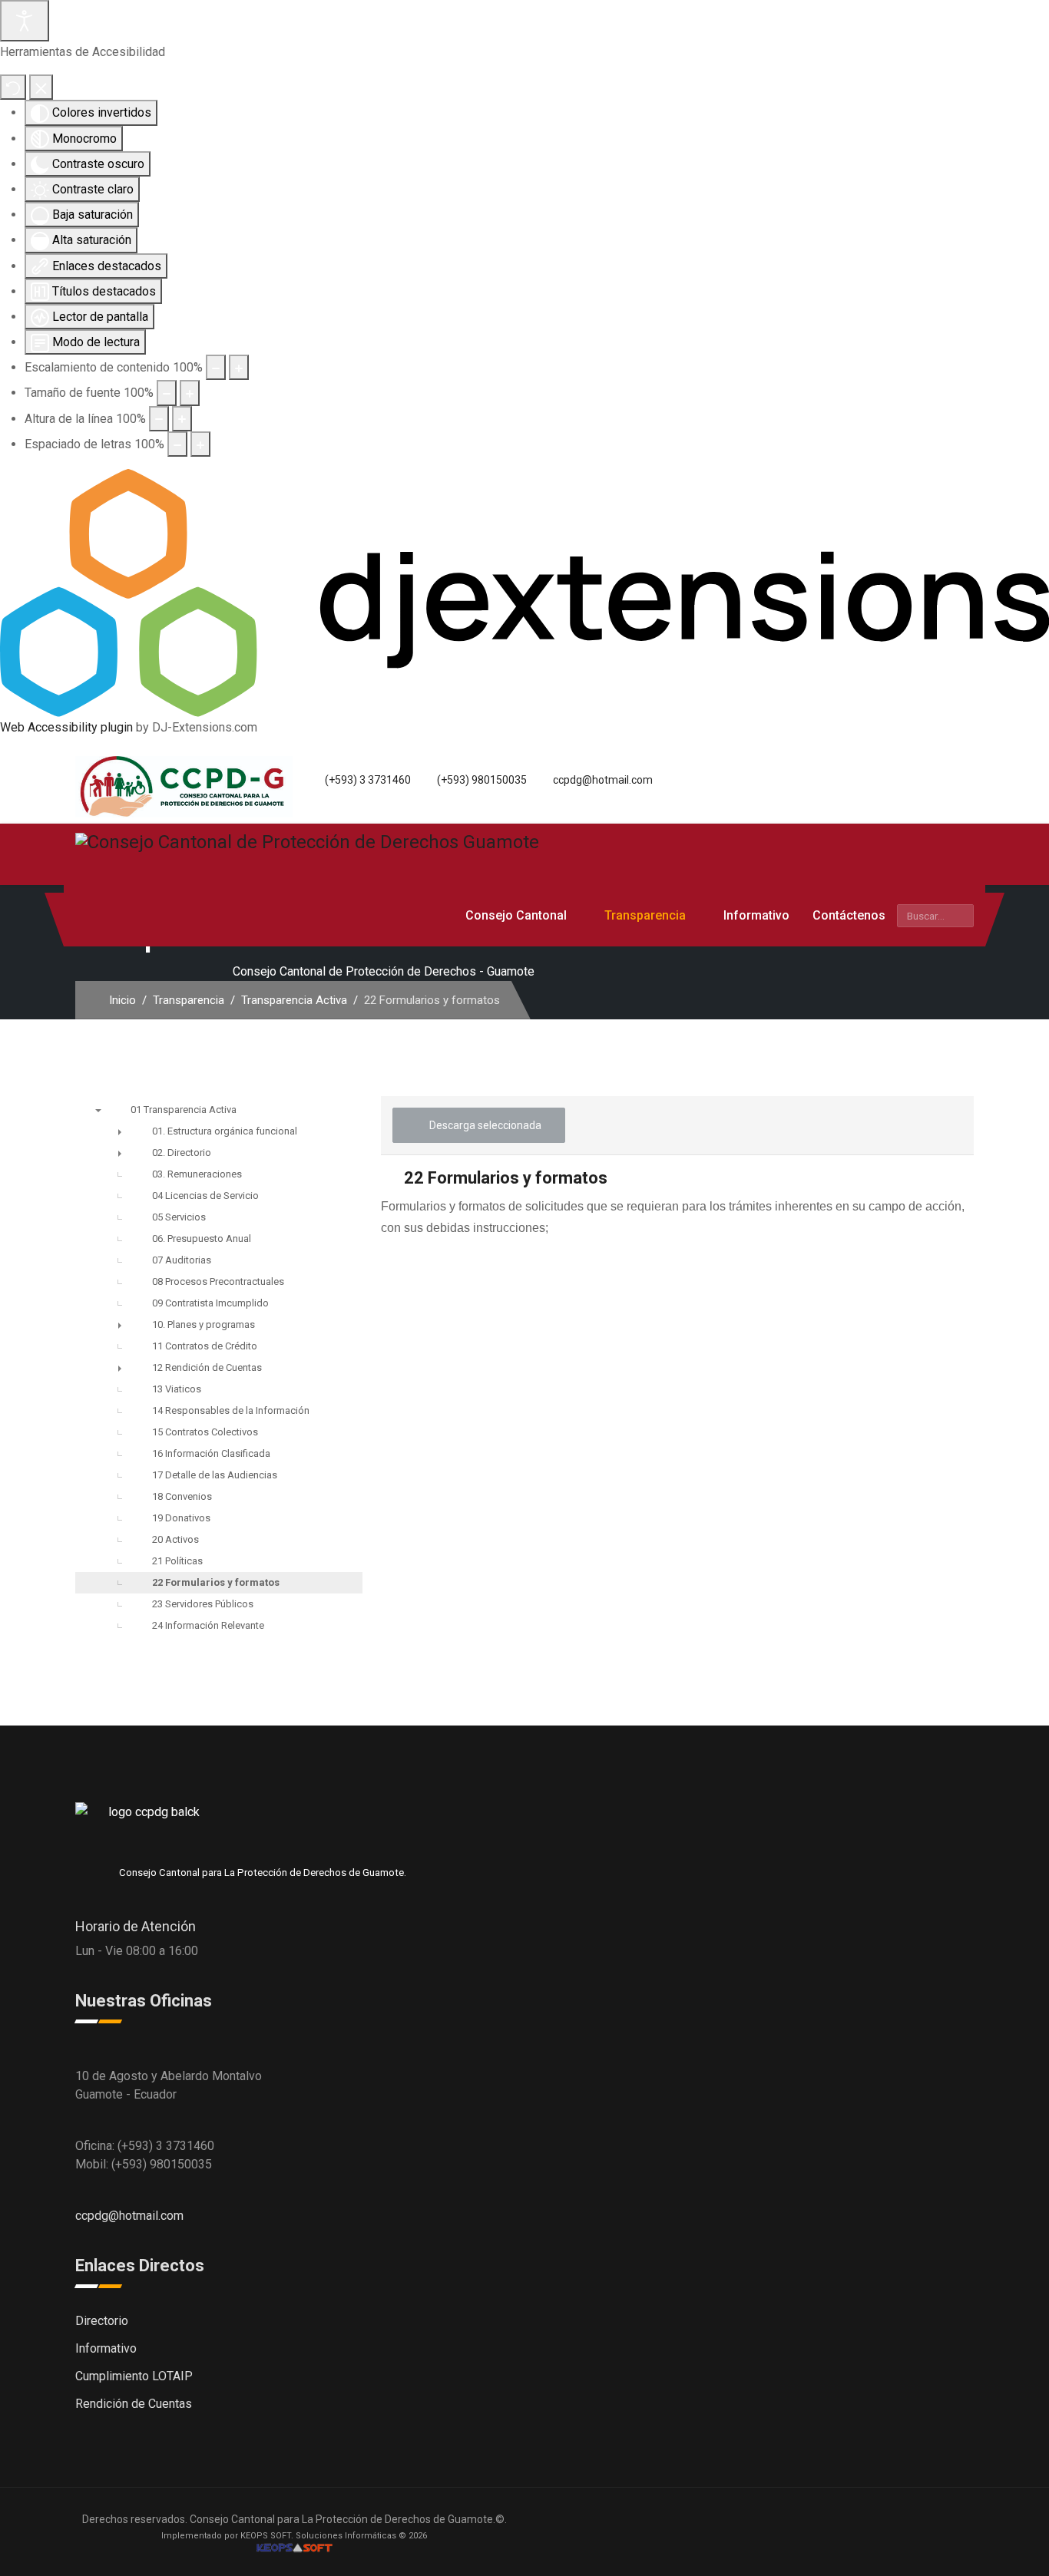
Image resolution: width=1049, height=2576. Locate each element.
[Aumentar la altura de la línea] (182, 419)
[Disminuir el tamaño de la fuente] (167, 393)
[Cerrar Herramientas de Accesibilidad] (41, 87)
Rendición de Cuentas (134, 2404)
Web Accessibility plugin (66, 727)
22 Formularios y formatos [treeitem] (216, 1582)
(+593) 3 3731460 (368, 780)
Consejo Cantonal (516, 915)
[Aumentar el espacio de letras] (200, 444)
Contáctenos (849, 915)
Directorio (102, 2321)
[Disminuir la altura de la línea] (159, 419)
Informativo (756, 915)
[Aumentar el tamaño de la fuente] (190, 393)
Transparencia (645, 915)
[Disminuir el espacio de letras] (177, 444)
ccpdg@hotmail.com (603, 780)
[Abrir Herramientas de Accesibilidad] (25, 21)
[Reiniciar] (13, 87)
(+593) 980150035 (482, 780)
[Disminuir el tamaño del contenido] (216, 367)
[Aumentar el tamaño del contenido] (239, 367)
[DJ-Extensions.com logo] (524, 592)
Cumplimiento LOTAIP (134, 2376)
